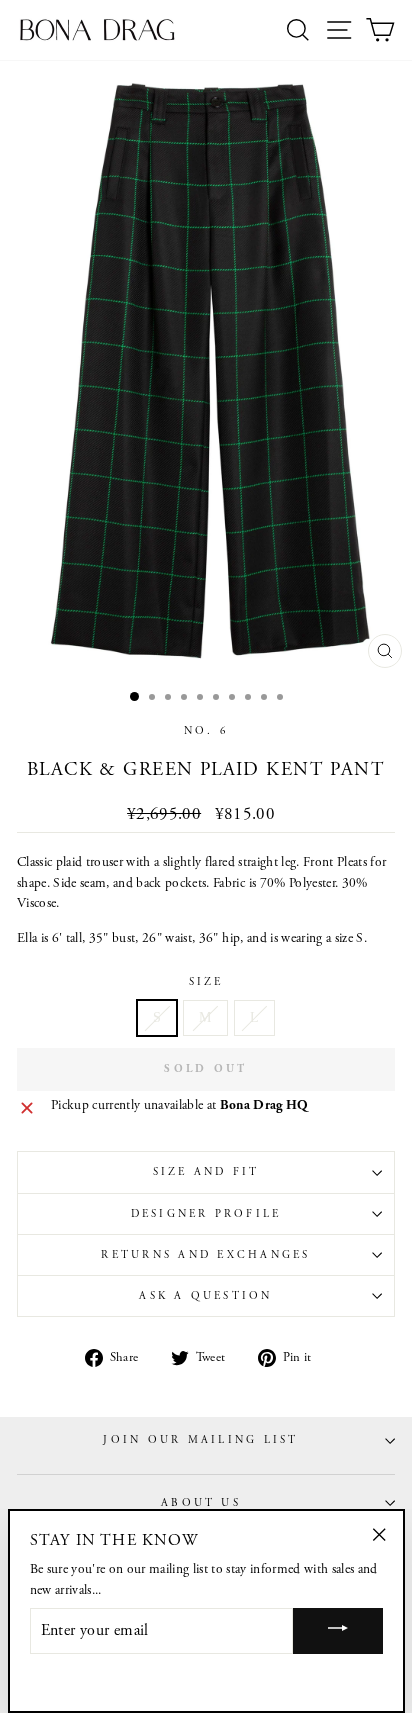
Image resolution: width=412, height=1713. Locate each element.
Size (206, 982)
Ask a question (205, 1296)
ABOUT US (201, 1503)
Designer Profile (206, 1214)
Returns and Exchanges (205, 1255)
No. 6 (206, 731)
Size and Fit (206, 1172)
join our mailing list (200, 1440)
